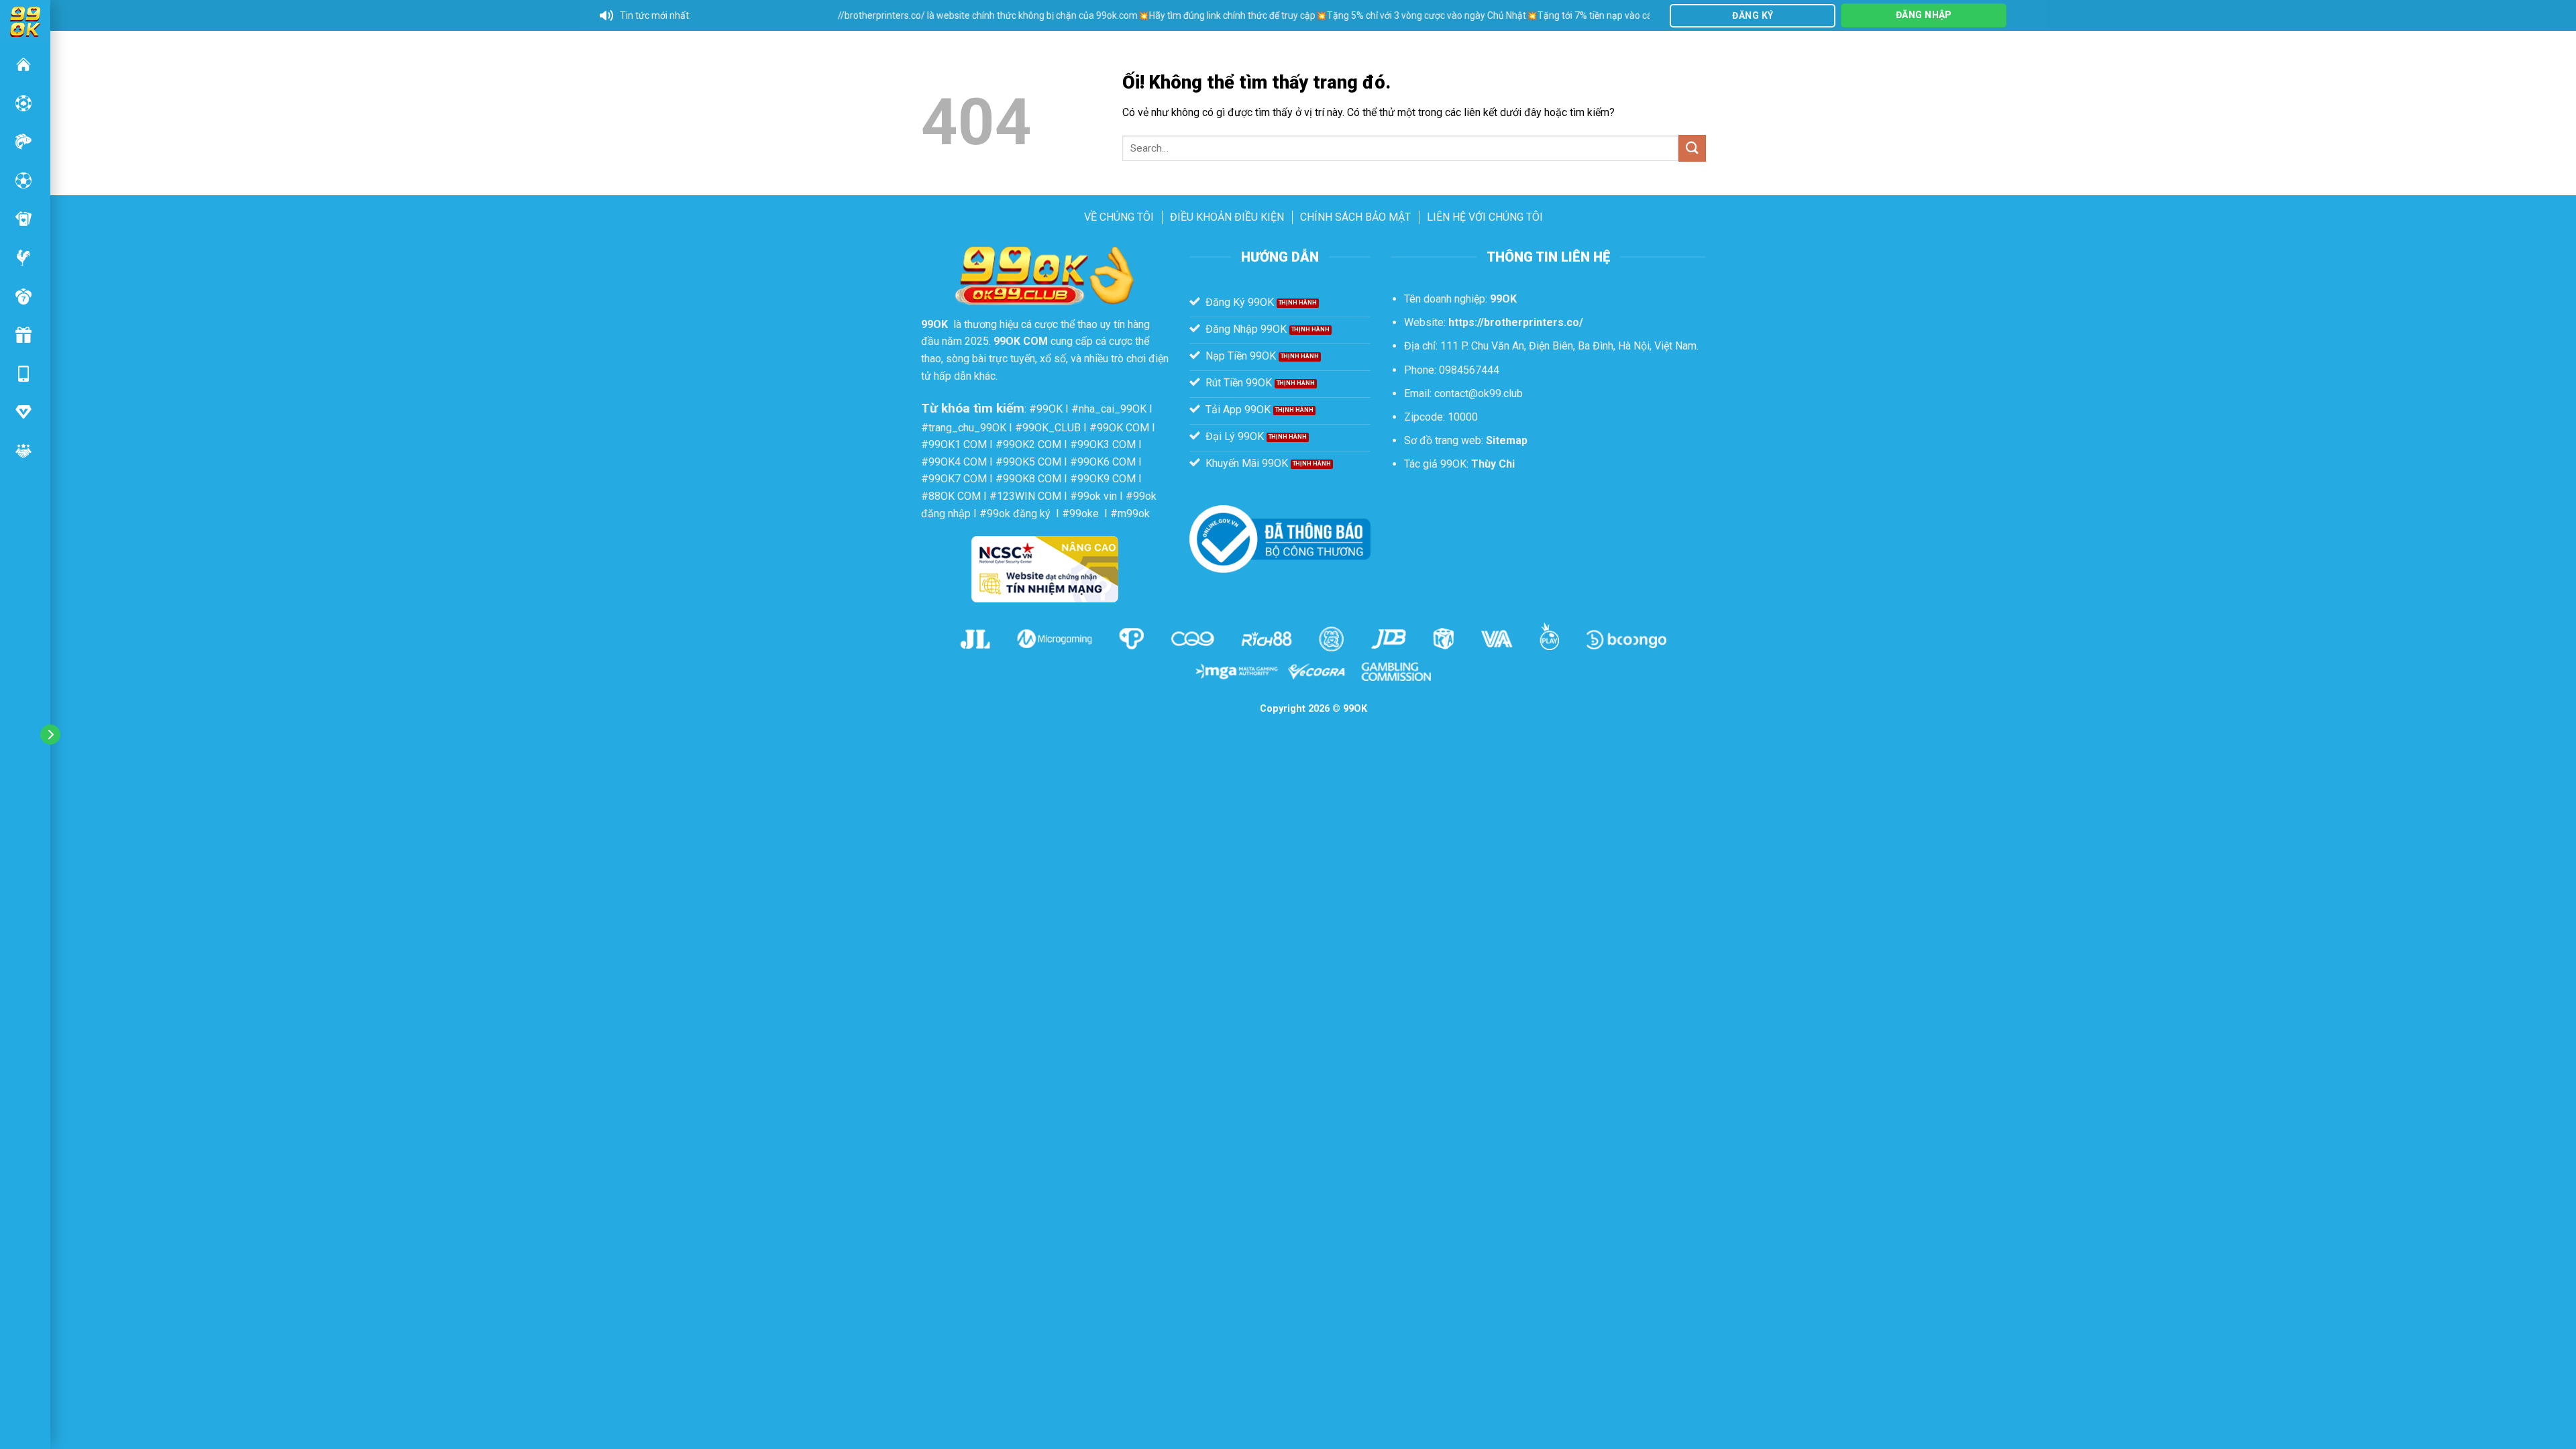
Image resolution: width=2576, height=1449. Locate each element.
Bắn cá (23, 142)
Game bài (23, 219)
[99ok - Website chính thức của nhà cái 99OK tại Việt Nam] (25, 20)
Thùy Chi (1493, 464)
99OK (23, 64)
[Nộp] (1692, 148)
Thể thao (23, 180)
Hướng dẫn (23, 412)
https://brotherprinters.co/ (1516, 322)
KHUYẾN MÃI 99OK (23, 335)
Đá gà (23, 258)
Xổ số (23, 297)
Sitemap (1507, 440)
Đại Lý (23, 451)
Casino (23, 103)
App (23, 374)
